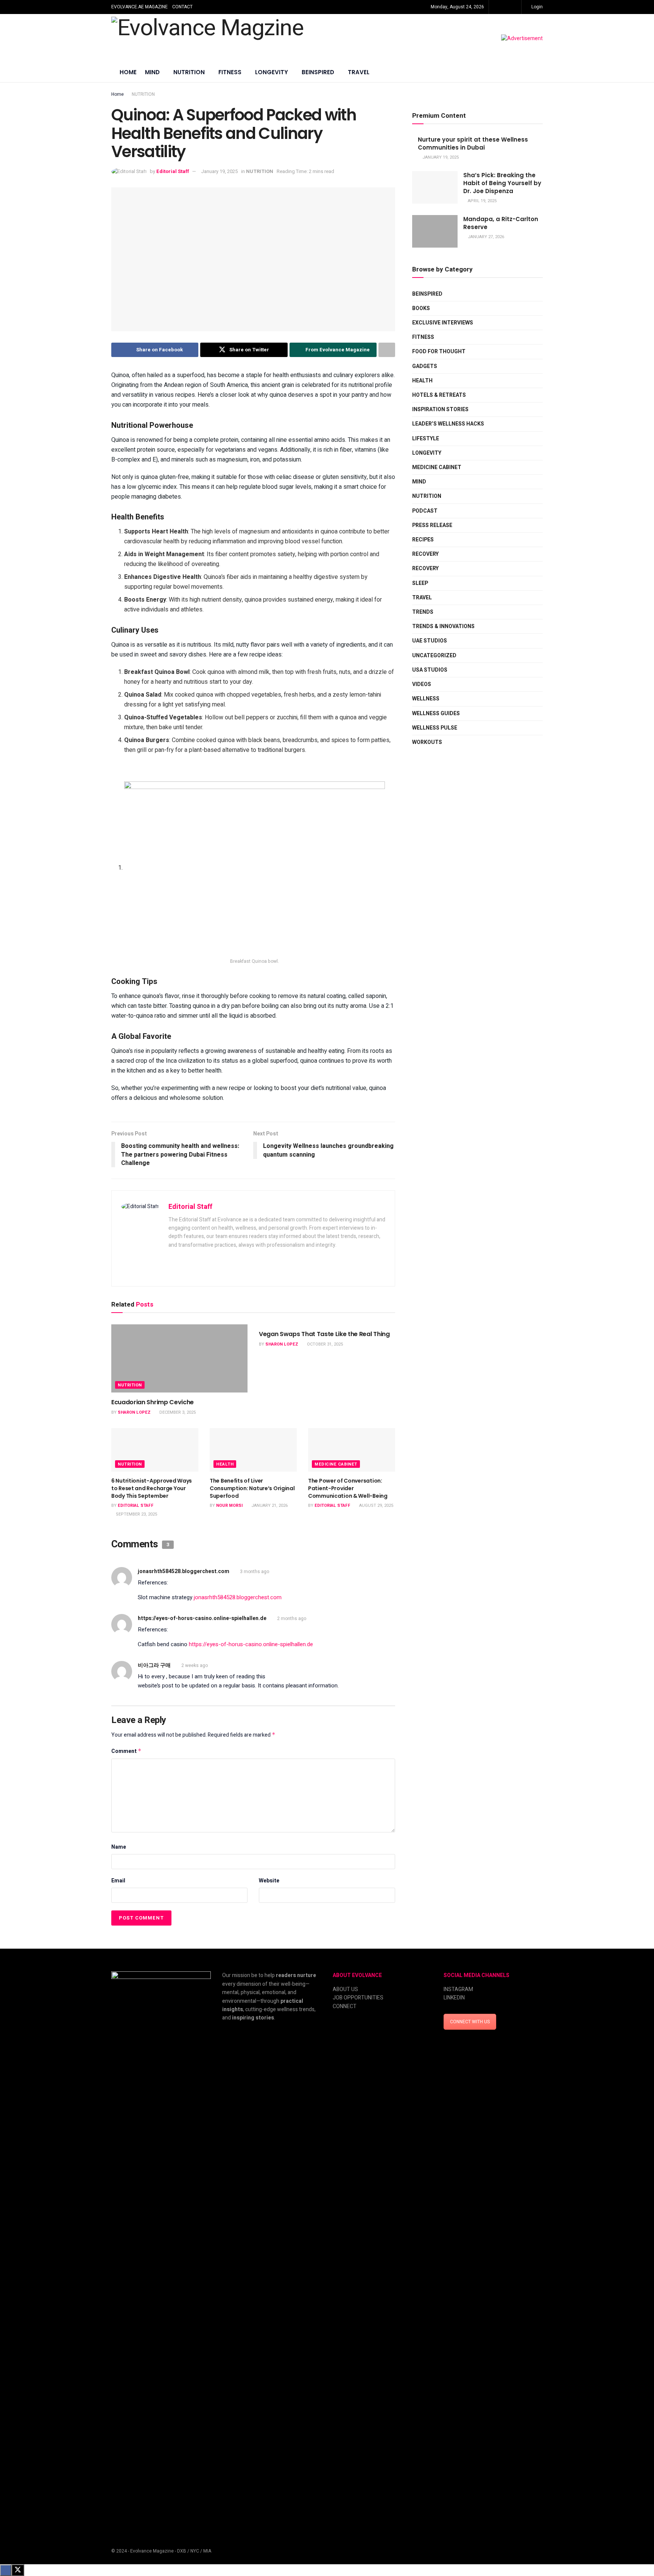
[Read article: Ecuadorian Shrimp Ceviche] (179, 1358)
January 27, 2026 (485, 237)
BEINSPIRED (318, 72)
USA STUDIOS (430, 670)
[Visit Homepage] (207, 39)
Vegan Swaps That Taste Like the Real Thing (324, 1334)
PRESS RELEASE (432, 525)
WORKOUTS (427, 742)
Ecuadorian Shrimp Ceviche (153, 1402)
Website (269, 1881)
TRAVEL (359, 72)
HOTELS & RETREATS (439, 395)
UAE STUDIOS (430, 641)
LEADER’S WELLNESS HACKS (448, 424)
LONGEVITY (272, 72)
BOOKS (421, 308)
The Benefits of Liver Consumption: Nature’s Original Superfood (252, 1488)
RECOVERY (425, 554)
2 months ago (292, 1619)
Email (118, 1881)
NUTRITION (189, 72)
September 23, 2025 (136, 1514)
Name (119, 1847)
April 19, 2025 (482, 201)
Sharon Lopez (134, 1412)
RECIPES (423, 540)
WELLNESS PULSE (435, 728)
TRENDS (423, 612)
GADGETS (425, 366)
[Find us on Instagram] (505, 7)
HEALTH (225, 1464)
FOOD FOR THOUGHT (439, 352)
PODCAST (425, 511)
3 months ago (255, 1572)
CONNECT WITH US (470, 2022)
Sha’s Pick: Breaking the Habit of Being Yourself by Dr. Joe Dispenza (502, 183)
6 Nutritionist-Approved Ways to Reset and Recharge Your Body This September (152, 1488)
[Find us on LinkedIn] (515, 7)
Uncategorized (434, 656)
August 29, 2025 (376, 1506)
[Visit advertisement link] (522, 39)
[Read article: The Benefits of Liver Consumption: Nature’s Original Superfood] (253, 1450)
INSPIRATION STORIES (440, 409)
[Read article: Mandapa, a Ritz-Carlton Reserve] (435, 231)
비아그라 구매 (154, 1665)
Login (536, 7)
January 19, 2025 (219, 171)
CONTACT (182, 7)
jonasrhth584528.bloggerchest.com (184, 1571)
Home (128, 72)
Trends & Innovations (443, 626)
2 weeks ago (195, 1665)
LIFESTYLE (426, 439)
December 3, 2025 (177, 1412)
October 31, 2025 (324, 1344)
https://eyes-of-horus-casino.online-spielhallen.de (202, 1618)
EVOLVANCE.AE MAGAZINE (139, 7)
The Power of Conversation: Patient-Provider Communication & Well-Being (348, 1488)
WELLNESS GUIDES (436, 713)
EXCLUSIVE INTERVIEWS (443, 323)
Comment (126, 1751)
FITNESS (230, 72)
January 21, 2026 (269, 1506)
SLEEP (420, 583)
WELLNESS (426, 699)
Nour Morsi (229, 1506)
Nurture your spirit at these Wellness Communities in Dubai (473, 143)
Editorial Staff (173, 171)
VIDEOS (422, 684)
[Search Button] (540, 73)
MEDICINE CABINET (336, 1464)
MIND (152, 72)
